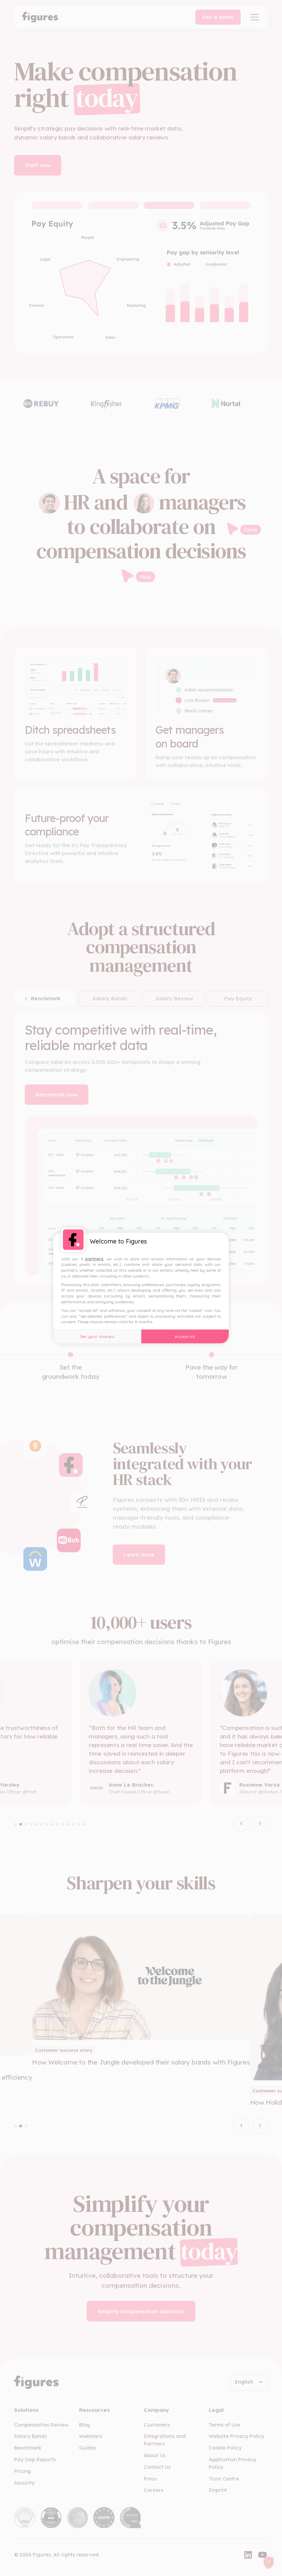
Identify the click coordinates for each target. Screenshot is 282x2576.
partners (94, 1258)
